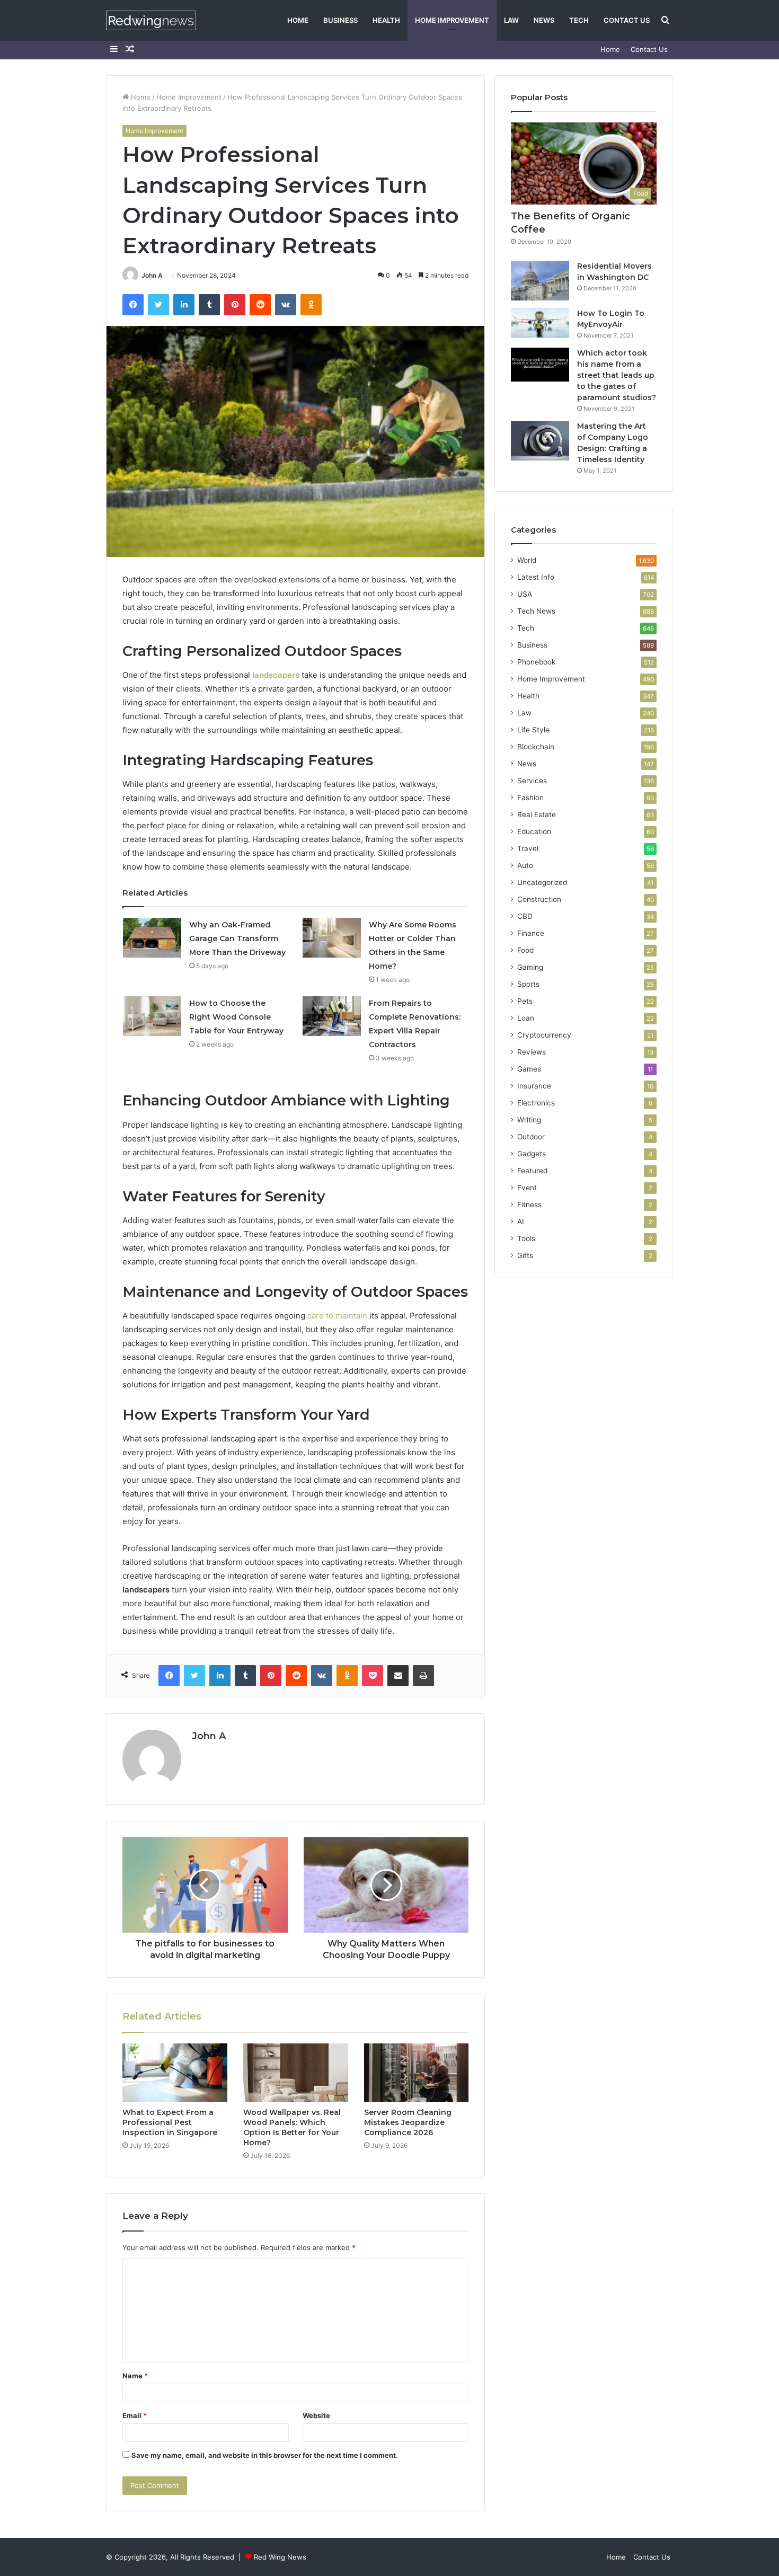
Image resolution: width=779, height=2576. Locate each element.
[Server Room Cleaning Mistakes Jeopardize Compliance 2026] (417, 2073)
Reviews (532, 1052)
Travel (528, 848)
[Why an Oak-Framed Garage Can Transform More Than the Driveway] (152, 938)
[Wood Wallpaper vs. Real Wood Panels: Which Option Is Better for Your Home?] (296, 2073)
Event (527, 1188)
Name (135, 2376)
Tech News (536, 611)
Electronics (536, 1103)
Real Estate (537, 815)
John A (152, 275)
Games (529, 1069)
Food (525, 950)
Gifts (525, 1255)
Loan (526, 1018)
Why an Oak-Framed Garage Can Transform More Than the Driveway (237, 939)
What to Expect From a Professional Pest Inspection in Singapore (170, 2122)
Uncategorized (542, 882)
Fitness (529, 1205)
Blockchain (536, 747)
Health (386, 20)
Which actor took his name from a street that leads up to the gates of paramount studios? (617, 375)
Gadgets (532, 1154)
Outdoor (531, 1137)
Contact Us (627, 20)
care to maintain (337, 1316)
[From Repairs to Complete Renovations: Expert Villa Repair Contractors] (332, 1016)
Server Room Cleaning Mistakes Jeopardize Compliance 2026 (408, 2122)
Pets (525, 1001)
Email (135, 2415)
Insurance (534, 1086)
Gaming (530, 967)
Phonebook (536, 662)
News (544, 20)
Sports (528, 984)
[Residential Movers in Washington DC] (540, 281)
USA (525, 594)
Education (534, 831)
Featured (532, 1171)
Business (340, 20)
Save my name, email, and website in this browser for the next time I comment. (265, 2455)
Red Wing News (280, 2557)
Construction (539, 899)
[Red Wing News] (151, 20)
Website (316, 2415)
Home (298, 20)
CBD (525, 916)
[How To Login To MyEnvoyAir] (540, 323)
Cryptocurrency (544, 1035)
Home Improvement (452, 20)
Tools (526, 1238)
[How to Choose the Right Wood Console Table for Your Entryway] (152, 1016)
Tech (579, 20)
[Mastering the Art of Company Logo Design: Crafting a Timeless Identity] (540, 441)
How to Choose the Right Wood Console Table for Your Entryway (236, 1017)
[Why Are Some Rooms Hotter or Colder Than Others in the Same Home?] (332, 938)
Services (532, 781)
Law (511, 20)
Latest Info (536, 577)
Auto (525, 865)
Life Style (533, 730)
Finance (531, 933)
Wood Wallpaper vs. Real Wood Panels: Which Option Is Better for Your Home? (292, 2127)
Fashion (530, 798)
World (527, 560)
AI (521, 1221)
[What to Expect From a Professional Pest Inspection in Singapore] (175, 2073)
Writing (529, 1120)
